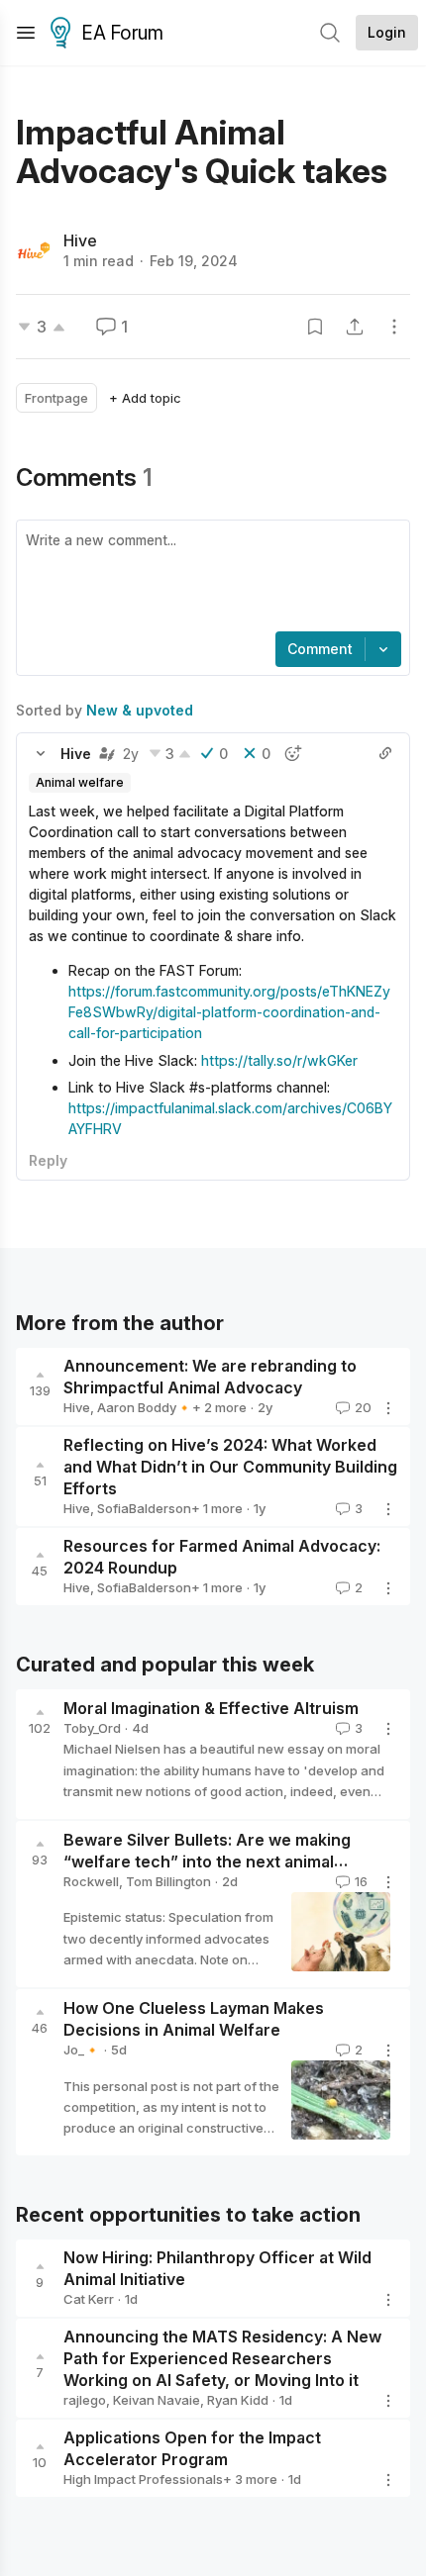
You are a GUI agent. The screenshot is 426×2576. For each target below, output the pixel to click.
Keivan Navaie (157, 2400)
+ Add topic (145, 398)
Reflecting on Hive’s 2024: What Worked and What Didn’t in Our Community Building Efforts (230, 1467)
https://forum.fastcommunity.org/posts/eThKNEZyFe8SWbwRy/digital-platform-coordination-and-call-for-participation (229, 1012)
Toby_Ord (92, 1728)
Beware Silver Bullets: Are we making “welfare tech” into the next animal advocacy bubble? (207, 1861)
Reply (48, 1160)
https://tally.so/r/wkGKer (279, 1060)
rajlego (85, 2400)
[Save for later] (315, 327)
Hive (80, 240)
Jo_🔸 (82, 2050)
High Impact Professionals (143, 2479)
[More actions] (394, 327)
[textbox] (209, 578)
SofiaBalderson (144, 1508)
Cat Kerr (89, 2299)
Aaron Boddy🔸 (145, 1407)
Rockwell (91, 1881)
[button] (41, 753)
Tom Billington (168, 1881)
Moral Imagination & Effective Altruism (211, 1709)
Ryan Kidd (238, 2400)
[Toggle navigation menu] (26, 33)
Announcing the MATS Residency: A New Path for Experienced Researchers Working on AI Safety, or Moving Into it (222, 2358)
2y (131, 754)
